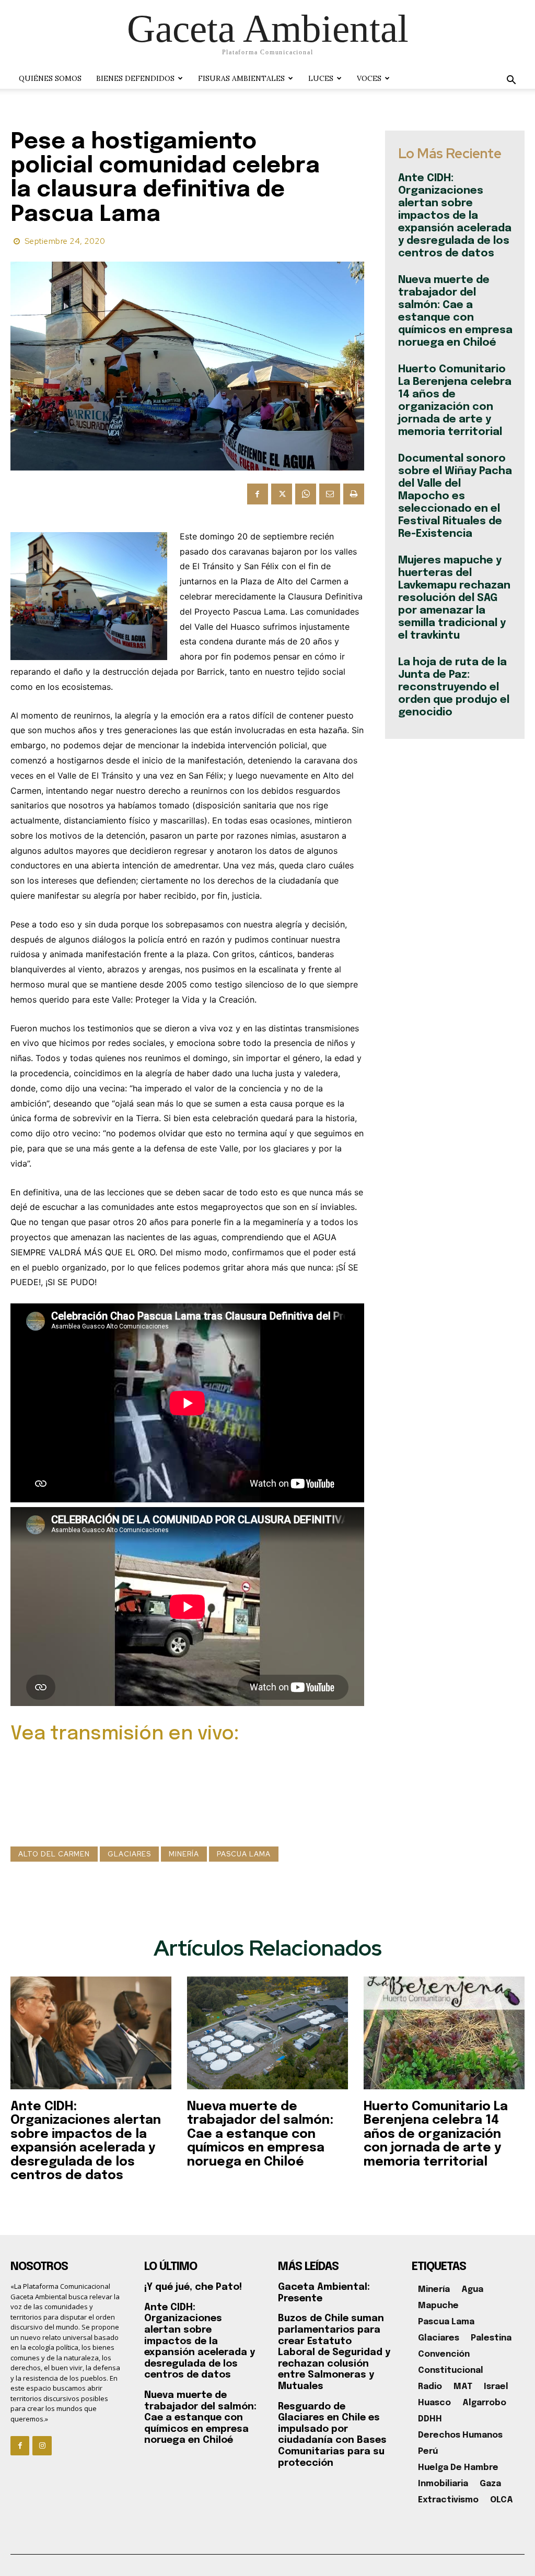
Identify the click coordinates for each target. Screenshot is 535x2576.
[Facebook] (258, 494)
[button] (511, 81)
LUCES (321, 78)
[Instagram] (42, 2445)
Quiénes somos (50, 78)
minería (184, 1854)
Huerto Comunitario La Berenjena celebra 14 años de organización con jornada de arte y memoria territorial (436, 2134)
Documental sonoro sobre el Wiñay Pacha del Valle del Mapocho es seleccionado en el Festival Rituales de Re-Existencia (455, 496)
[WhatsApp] (306, 494)
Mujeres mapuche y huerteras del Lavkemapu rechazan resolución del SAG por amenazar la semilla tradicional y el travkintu (454, 598)
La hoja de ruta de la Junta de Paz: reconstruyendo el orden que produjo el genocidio (454, 687)
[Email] (330, 494)
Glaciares (129, 1854)
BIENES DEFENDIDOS (135, 78)
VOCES (369, 78)
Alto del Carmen (54, 1854)
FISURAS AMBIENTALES (241, 78)
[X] (282, 494)
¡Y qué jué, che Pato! (193, 2287)
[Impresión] (354, 494)
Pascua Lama (244, 1854)
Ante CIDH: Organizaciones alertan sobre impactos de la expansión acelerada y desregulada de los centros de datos (455, 216)
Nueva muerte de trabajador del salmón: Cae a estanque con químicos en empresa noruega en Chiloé (260, 2134)
